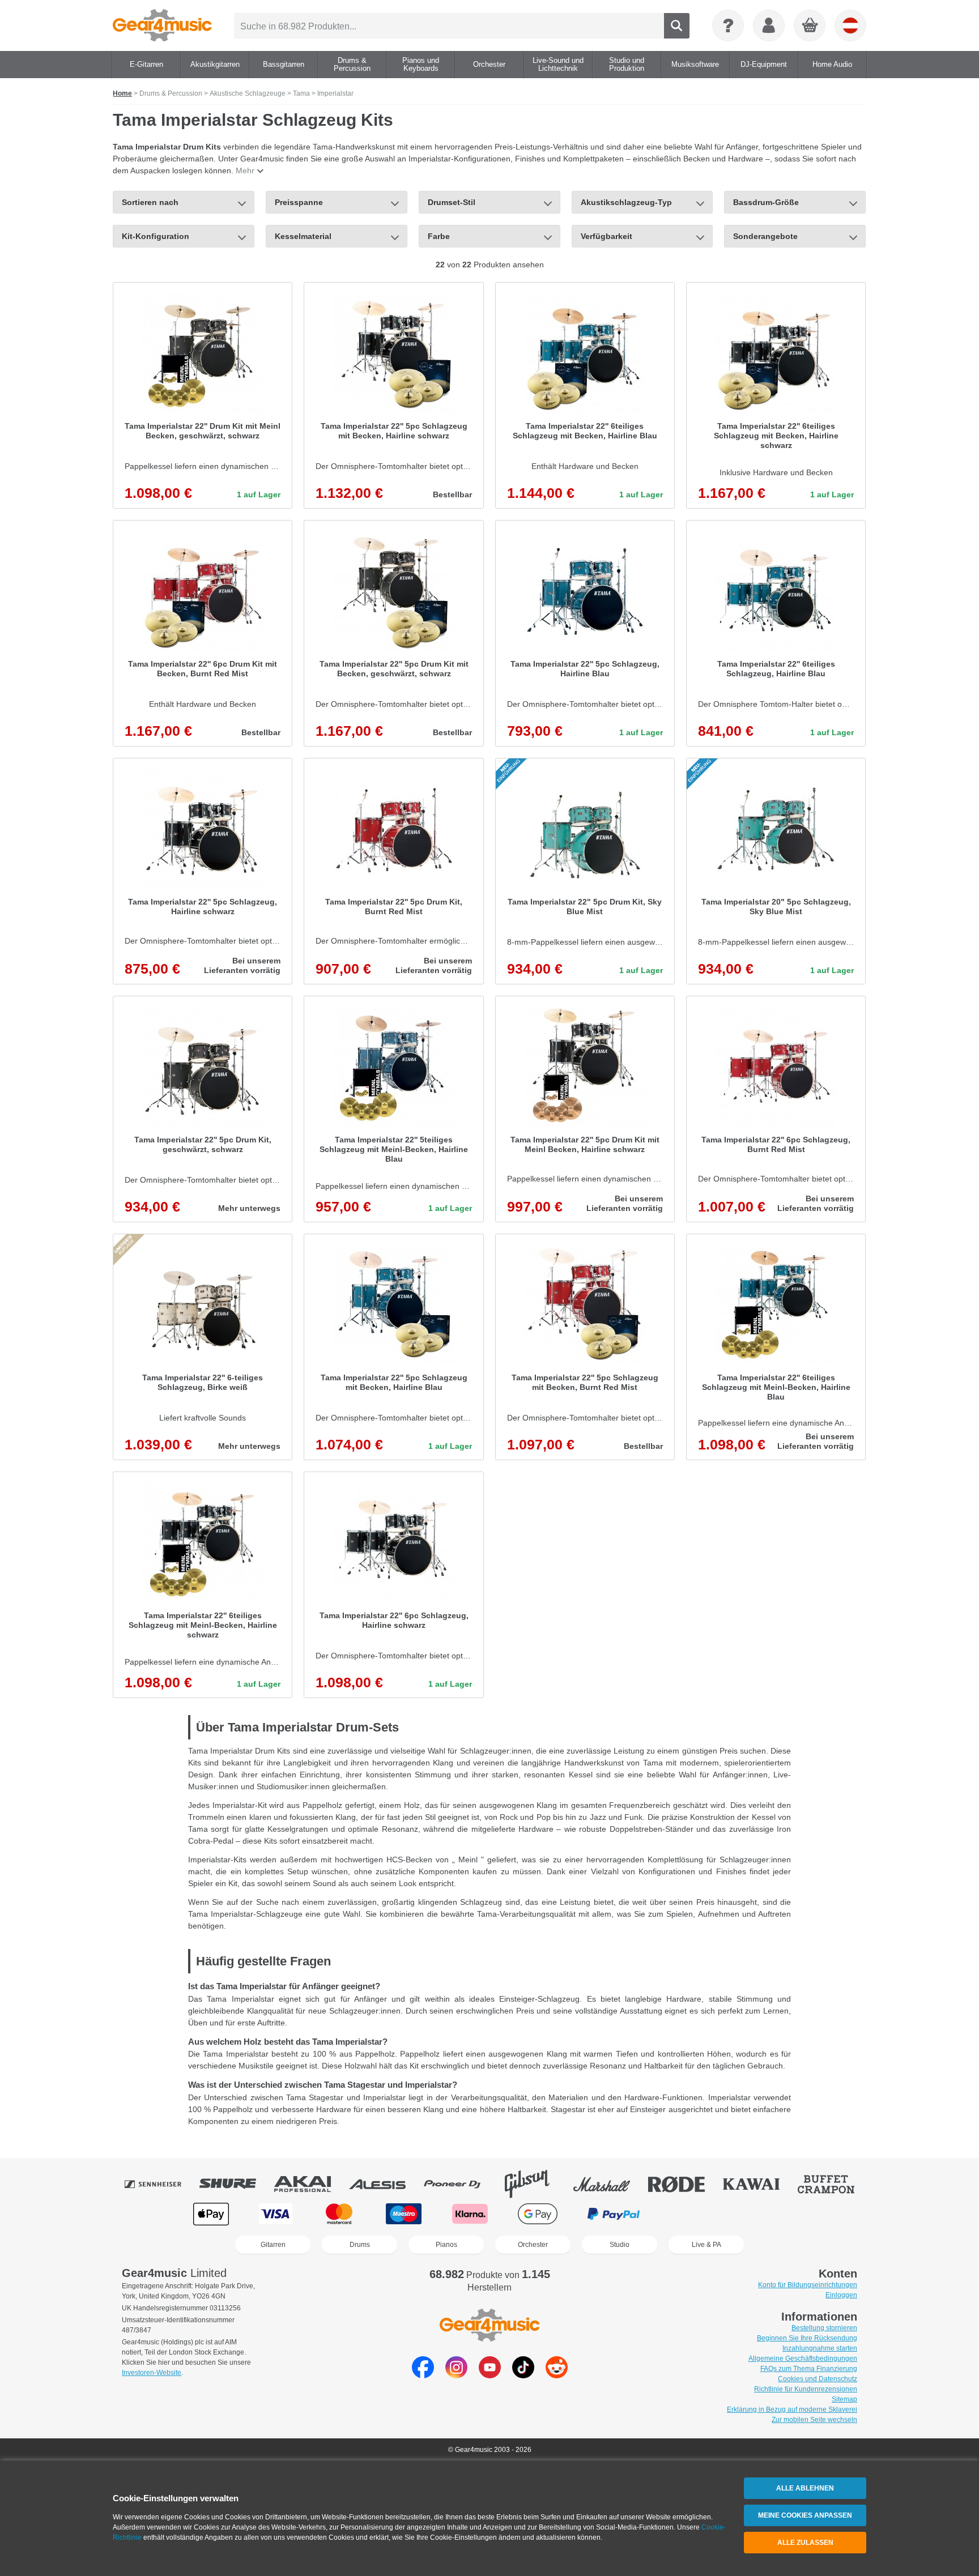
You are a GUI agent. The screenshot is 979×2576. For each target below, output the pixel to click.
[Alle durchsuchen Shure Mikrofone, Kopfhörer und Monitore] (236, 2184)
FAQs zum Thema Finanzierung (809, 2369)
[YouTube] (490, 2375)
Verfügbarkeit (606, 236)
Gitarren (273, 2245)
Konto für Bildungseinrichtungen (808, 2285)
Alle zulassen (805, 2543)
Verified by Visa (767, 2214)
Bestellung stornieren (824, 2328)
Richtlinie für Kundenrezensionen (806, 2389)
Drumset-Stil (452, 202)
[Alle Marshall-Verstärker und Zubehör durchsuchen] (610, 2184)
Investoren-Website (152, 2373)
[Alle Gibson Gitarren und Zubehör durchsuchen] (535, 2184)
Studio (620, 2245)
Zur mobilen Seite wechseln (814, 2420)
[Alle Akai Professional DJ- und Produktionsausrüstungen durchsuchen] (310, 2184)
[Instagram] (456, 2375)
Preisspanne (299, 202)
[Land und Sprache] (850, 25)
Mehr (245, 170)
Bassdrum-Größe (766, 202)
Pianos (446, 2245)
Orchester (533, 2245)
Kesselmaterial (303, 236)
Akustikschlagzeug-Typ (626, 202)
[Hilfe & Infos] (728, 25)
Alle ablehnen (805, 2488)
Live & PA (706, 2245)
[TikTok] (523, 2375)
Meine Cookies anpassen (805, 2515)
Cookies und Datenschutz (818, 2379)
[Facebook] (423, 2375)
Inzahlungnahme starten (820, 2348)
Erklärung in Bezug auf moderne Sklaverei (792, 2409)
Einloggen (841, 2295)
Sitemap (844, 2399)
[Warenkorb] (810, 26)
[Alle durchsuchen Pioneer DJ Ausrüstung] (460, 2184)
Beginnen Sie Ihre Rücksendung (807, 2338)
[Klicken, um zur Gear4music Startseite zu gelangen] (162, 25)
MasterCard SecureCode (694, 2214)
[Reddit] (557, 2375)
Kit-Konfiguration (156, 236)
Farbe (439, 236)
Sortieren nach (150, 202)
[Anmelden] (769, 25)
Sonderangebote (765, 236)
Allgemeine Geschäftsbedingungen (803, 2359)
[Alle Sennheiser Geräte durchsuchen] (161, 2184)
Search (677, 26)
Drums (360, 2245)
